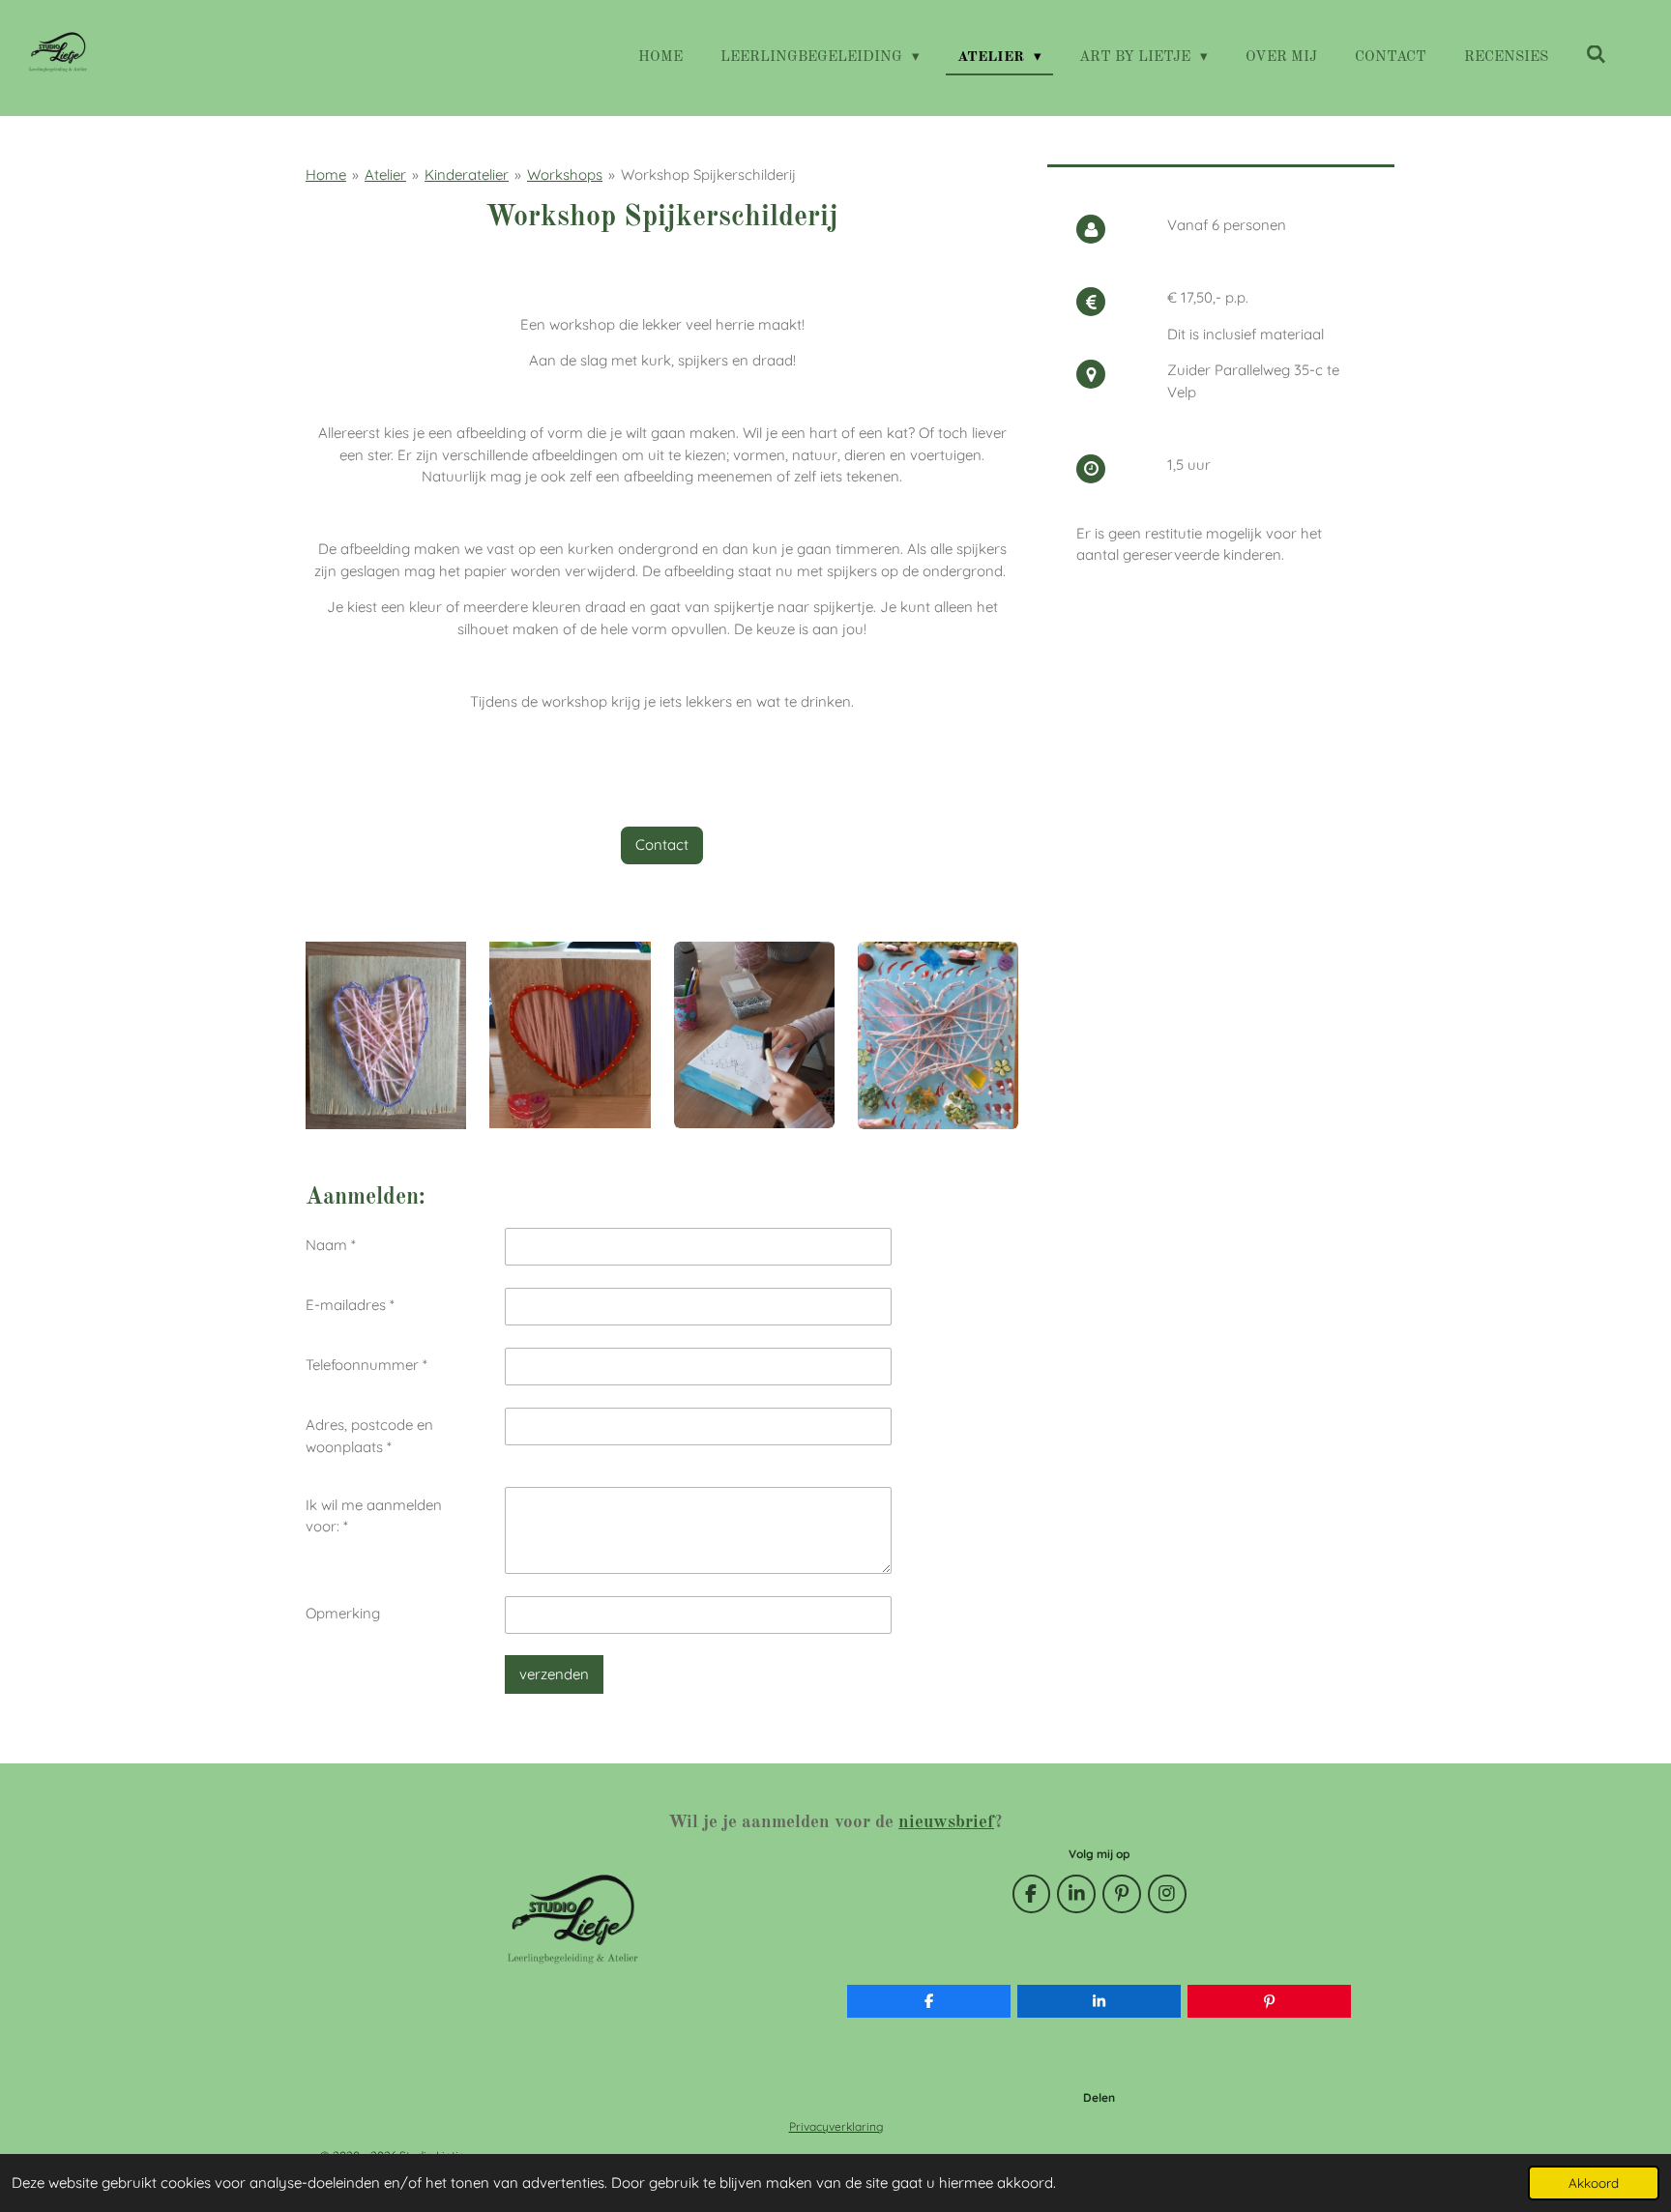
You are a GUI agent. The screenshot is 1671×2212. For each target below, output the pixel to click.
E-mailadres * (350, 1305)
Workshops (565, 175)
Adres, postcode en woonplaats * (369, 1436)
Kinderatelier (467, 175)
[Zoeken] (1596, 57)
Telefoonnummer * (366, 1365)
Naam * (331, 1245)
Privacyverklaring (836, 2126)
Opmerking (343, 1613)
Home (326, 175)
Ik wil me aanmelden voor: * (374, 1516)
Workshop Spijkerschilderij (708, 175)
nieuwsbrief (946, 1822)
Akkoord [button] (1594, 2183)
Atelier (385, 175)
